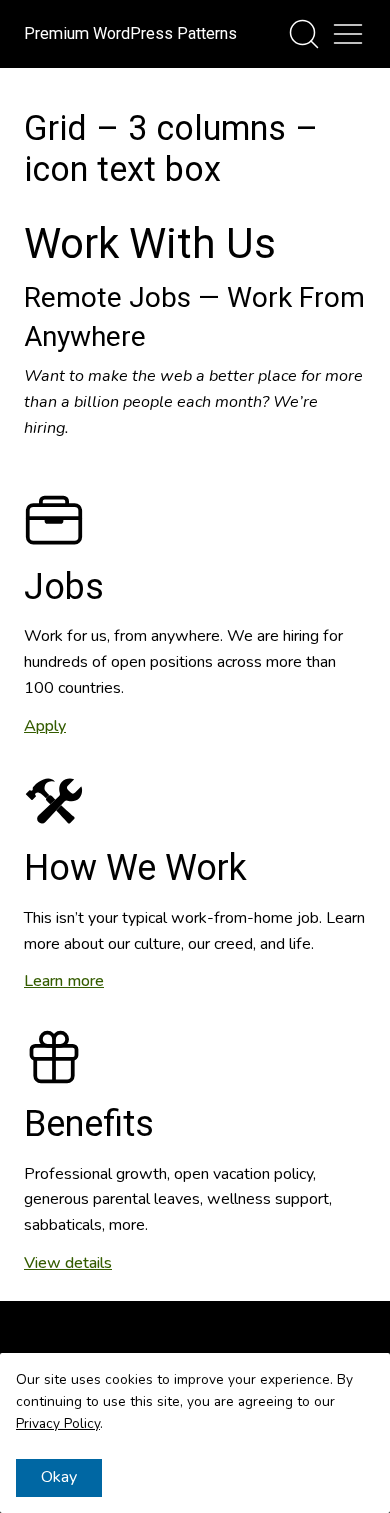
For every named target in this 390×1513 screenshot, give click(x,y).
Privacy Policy (58, 1423)
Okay (59, 1477)
